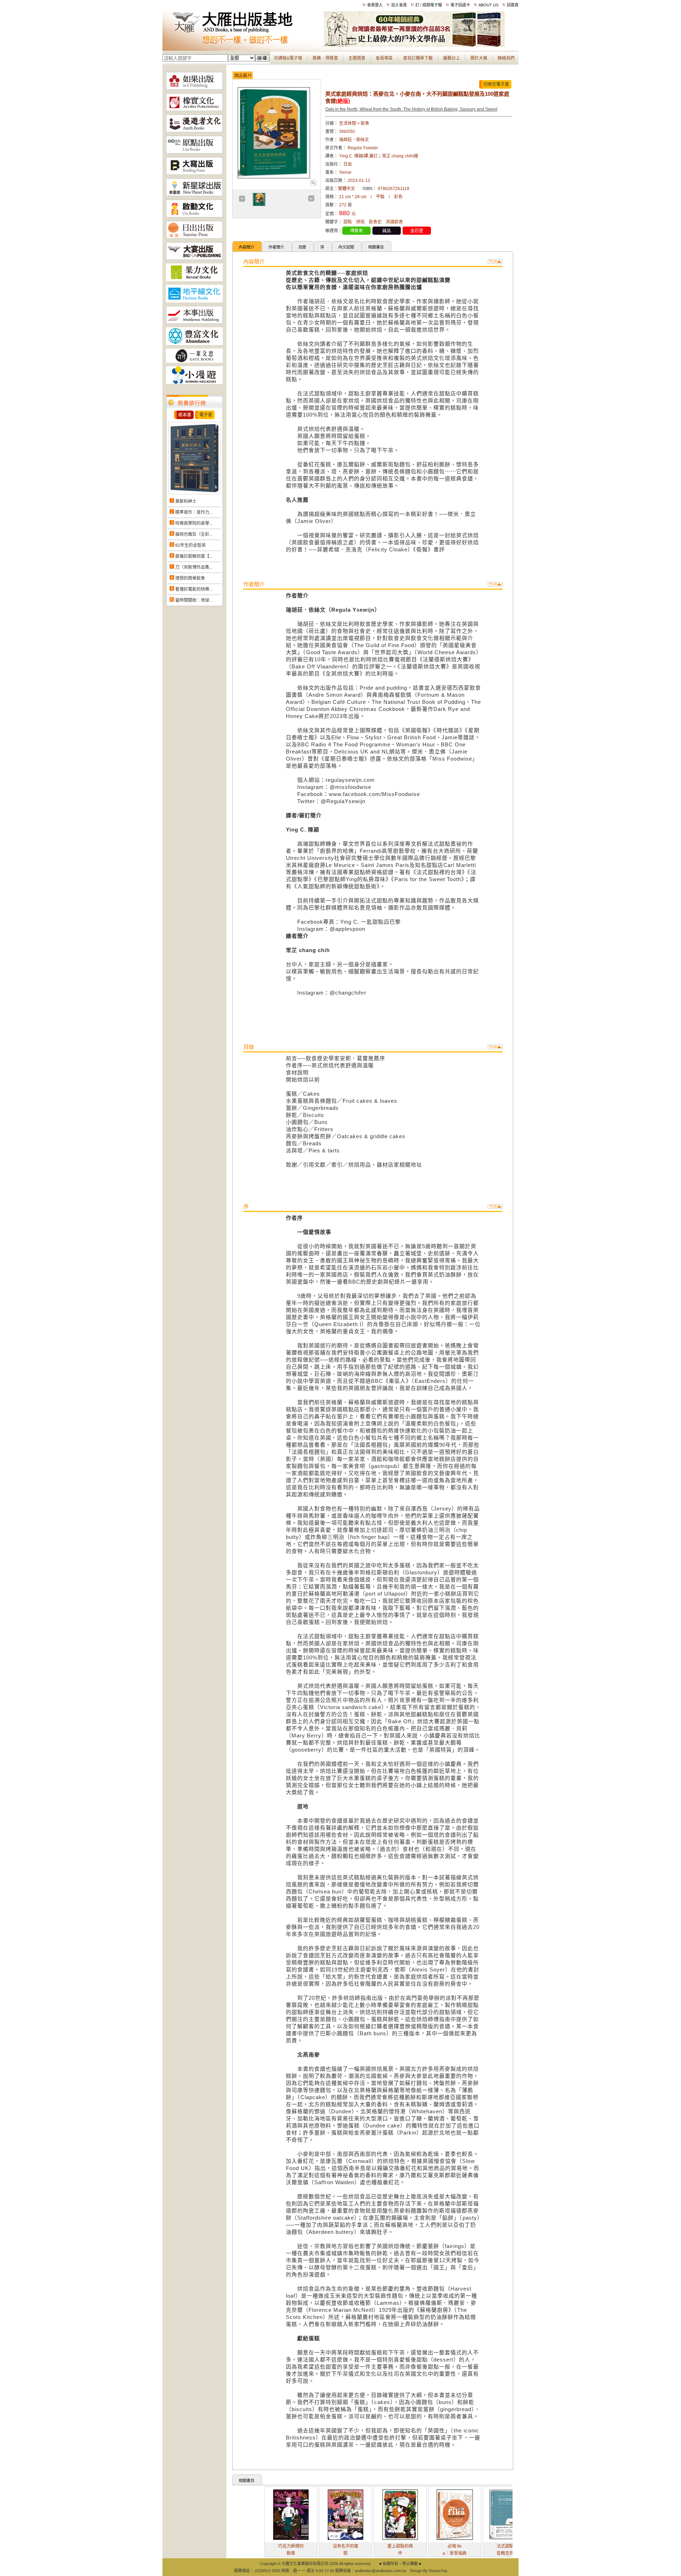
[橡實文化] (194, 110)
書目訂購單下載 (418, 58)
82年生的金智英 (190, 545)
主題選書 (357, 58)
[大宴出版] (194, 258)
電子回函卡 (460, 5)
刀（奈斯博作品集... (194, 567)
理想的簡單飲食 (190, 578)
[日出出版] (194, 237)
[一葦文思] (194, 361)
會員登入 (375, 5)
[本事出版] (194, 322)
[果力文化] (194, 280)
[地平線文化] (194, 301)
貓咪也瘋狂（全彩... (194, 534)
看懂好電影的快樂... (194, 589)
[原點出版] (194, 152)
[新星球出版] (194, 195)
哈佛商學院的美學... (194, 523)
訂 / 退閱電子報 (429, 5)
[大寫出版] (194, 173)
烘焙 (360, 222)
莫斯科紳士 (186, 501)
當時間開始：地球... (194, 600)
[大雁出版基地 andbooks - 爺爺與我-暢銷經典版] (414, 45)
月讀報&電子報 (288, 58)
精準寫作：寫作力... (194, 512)
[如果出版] (194, 88)
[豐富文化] (194, 344)
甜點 (348, 222)
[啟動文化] (194, 216)
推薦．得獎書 (325, 58)
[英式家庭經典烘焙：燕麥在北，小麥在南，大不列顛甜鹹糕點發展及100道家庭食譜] (313, 184)
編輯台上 (452, 58)
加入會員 (399, 5)
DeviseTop (438, 2571)
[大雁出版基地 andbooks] (243, 45)
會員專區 (384, 58)
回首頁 (513, 5)
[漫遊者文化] (194, 131)
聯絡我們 (506, 58)
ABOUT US (488, 5)
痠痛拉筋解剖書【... (194, 556)
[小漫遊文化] (194, 383)
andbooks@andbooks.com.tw (380, 2571)
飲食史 (375, 222)
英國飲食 (394, 222)
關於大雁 (479, 58)
